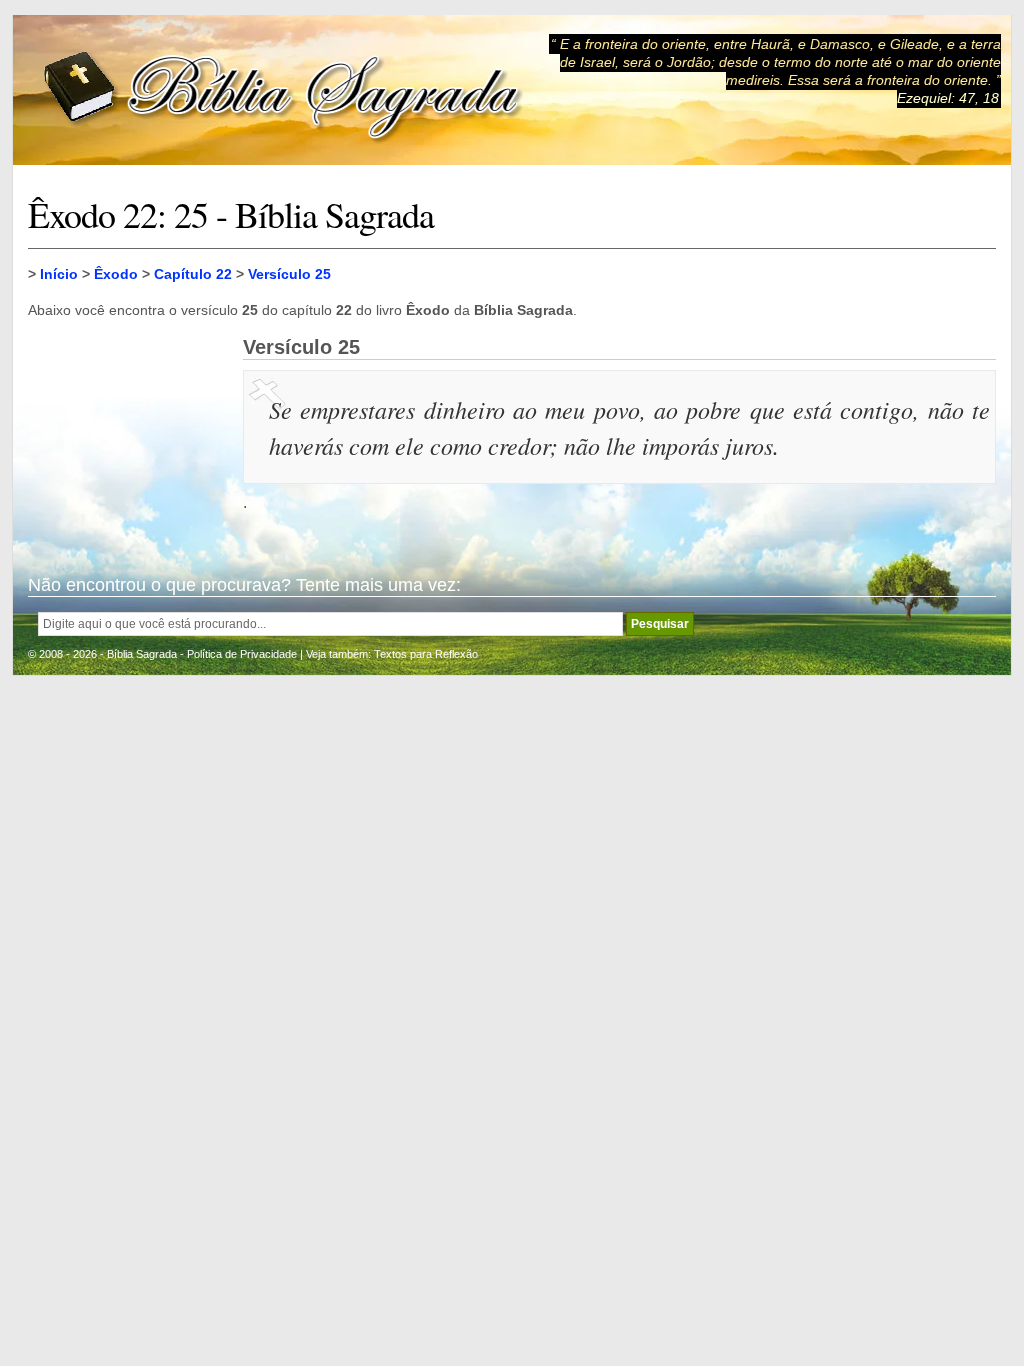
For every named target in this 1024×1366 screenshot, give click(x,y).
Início (59, 274)
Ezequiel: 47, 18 (948, 98)
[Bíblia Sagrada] (283, 90)
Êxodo (116, 274)
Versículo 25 (289, 274)
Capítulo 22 (193, 274)
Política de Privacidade (242, 654)
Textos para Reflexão (426, 654)
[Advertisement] (128, 436)
